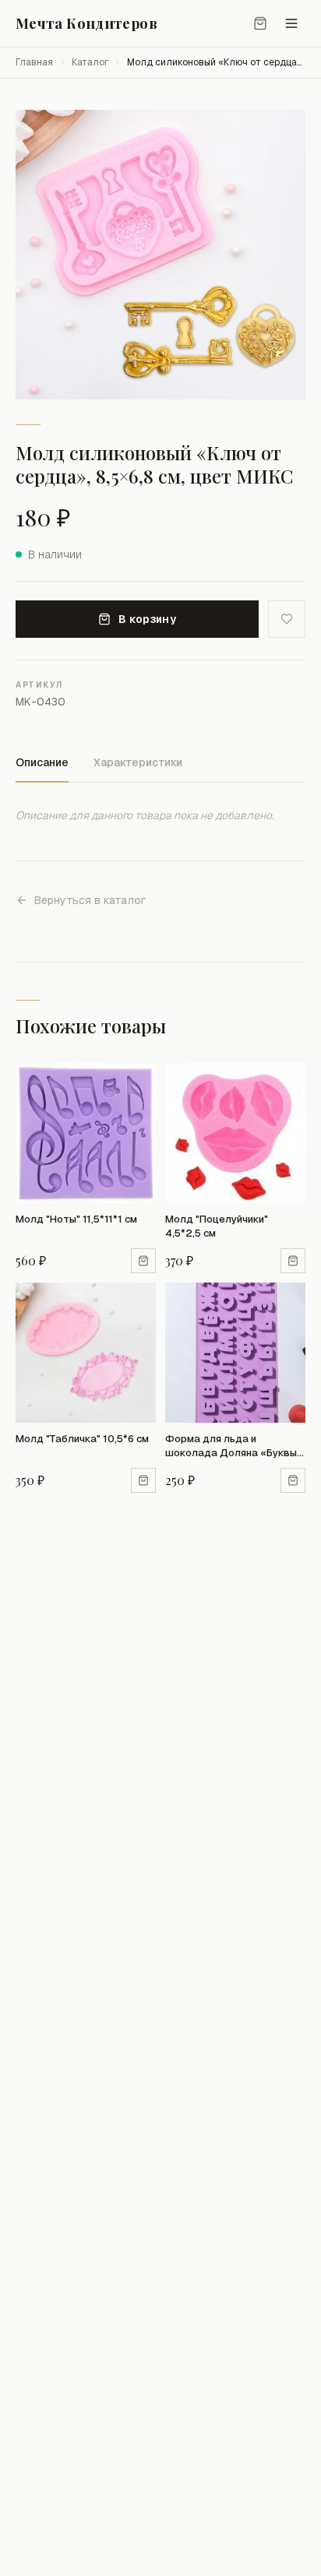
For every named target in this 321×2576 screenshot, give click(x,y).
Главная (34, 62)
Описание (42, 762)
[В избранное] (287, 619)
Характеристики (138, 762)
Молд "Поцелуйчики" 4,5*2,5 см (217, 1226)
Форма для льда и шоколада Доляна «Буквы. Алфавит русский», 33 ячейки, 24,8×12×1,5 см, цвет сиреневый (232, 1446)
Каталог (90, 62)
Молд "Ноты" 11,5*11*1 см (76, 1219)
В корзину (147, 619)
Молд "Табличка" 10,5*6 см (82, 1439)
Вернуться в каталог (90, 900)
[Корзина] (260, 23)
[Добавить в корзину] (143, 1261)
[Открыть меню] (291, 23)
